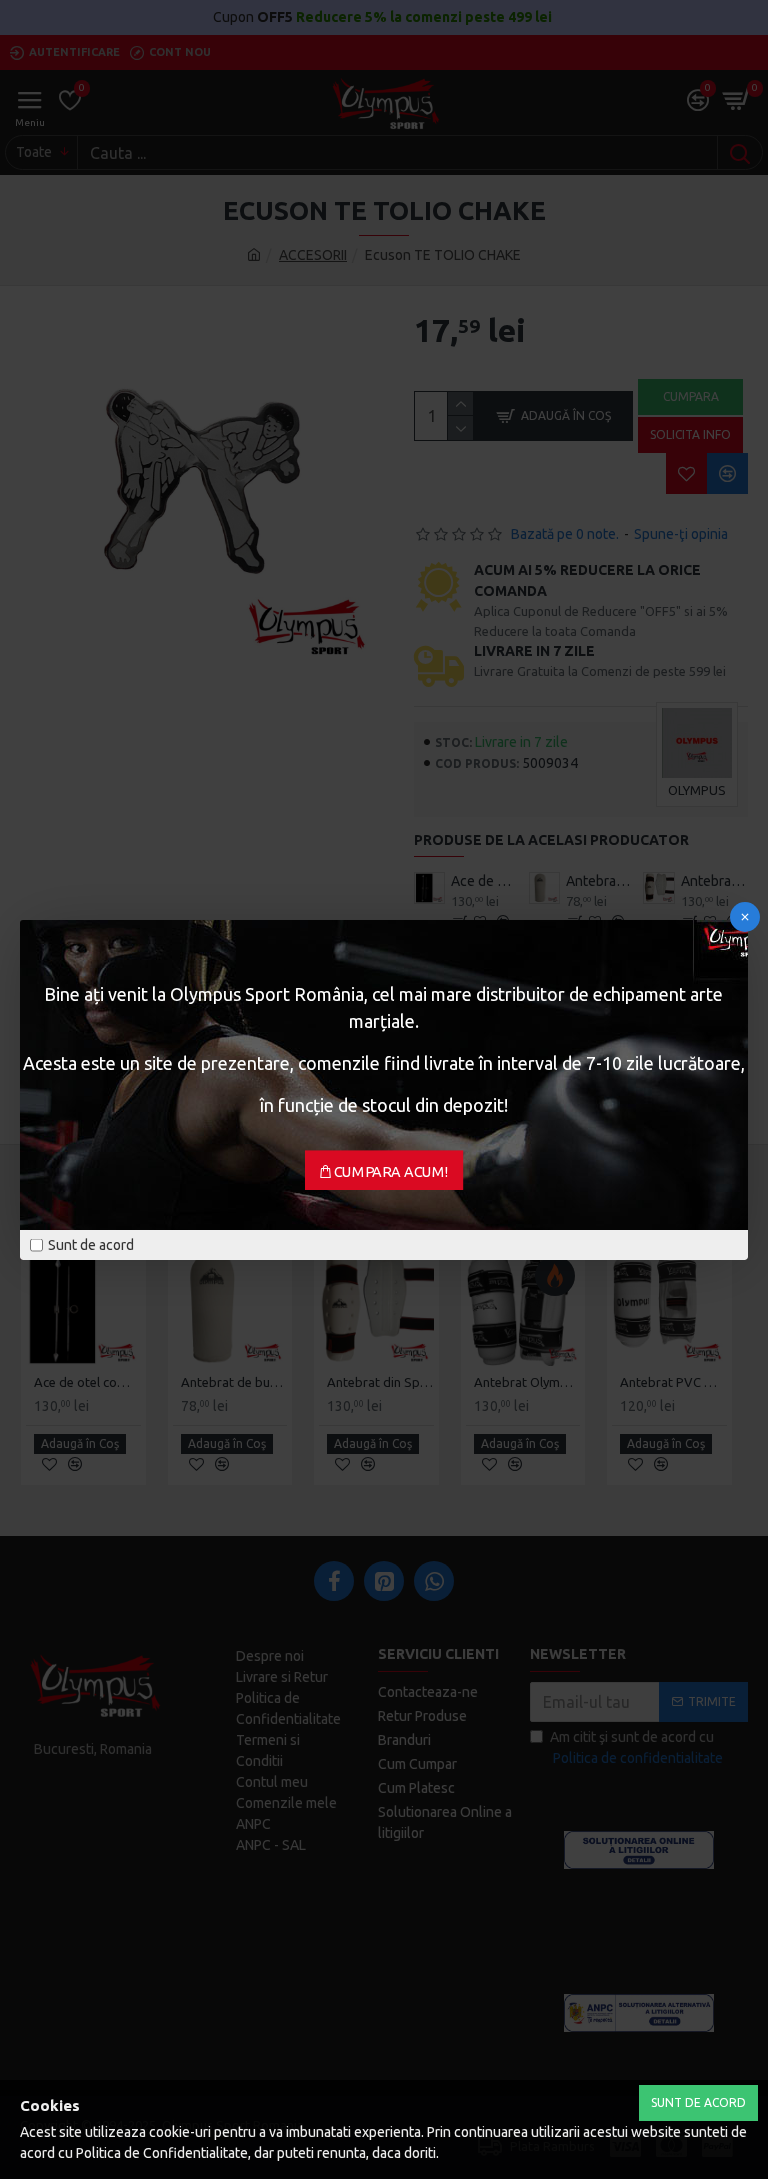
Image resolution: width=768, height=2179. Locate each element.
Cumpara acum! (391, 1171)
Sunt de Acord (698, 2102)
